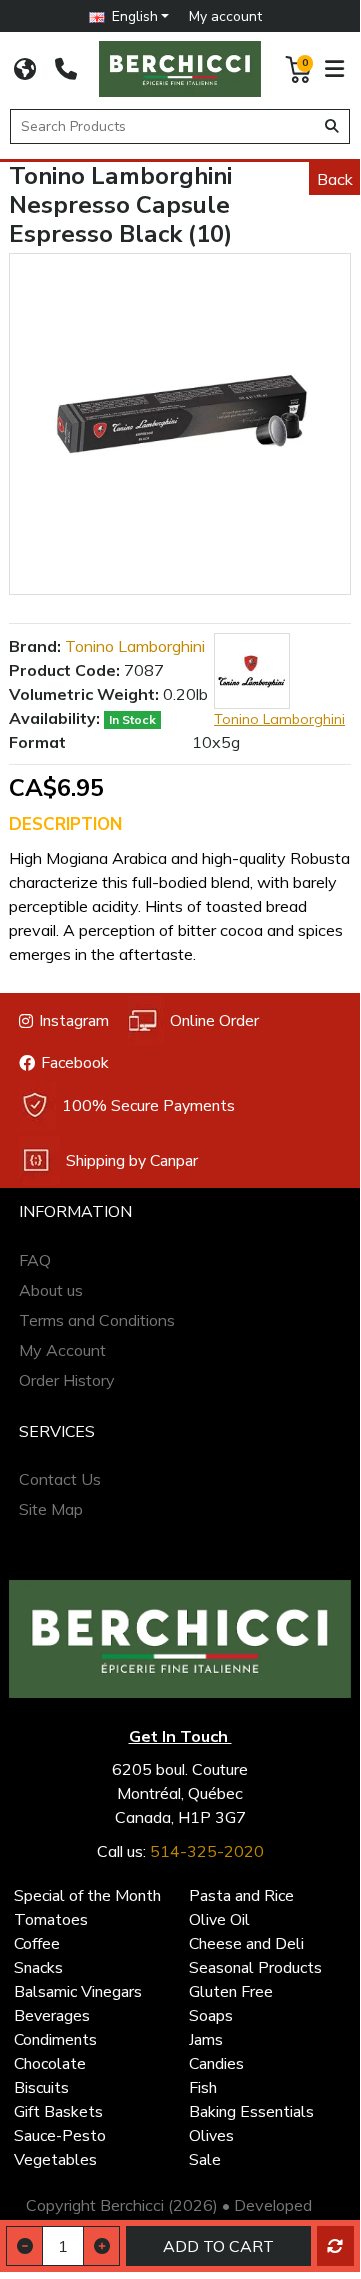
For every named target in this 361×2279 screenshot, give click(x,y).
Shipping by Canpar (132, 1161)
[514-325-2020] (66, 69)
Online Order (214, 1021)
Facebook (75, 1063)
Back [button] (335, 179)
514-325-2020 (207, 1851)
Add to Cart (218, 2246)
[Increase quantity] (101, 2246)
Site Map (51, 1509)
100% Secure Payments (148, 1106)
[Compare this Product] (335, 2246)
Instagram (74, 1021)
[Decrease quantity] (24, 2246)
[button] (129, 16)
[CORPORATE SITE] (25, 69)
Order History (67, 1380)
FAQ (35, 1260)
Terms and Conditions (97, 1320)
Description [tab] (65, 824)
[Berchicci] (180, 1639)
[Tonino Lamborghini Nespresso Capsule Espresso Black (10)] (180, 424)
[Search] (332, 126)
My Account (62, 1350)
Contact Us (60, 1479)
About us (51, 1290)
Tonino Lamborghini (135, 646)
